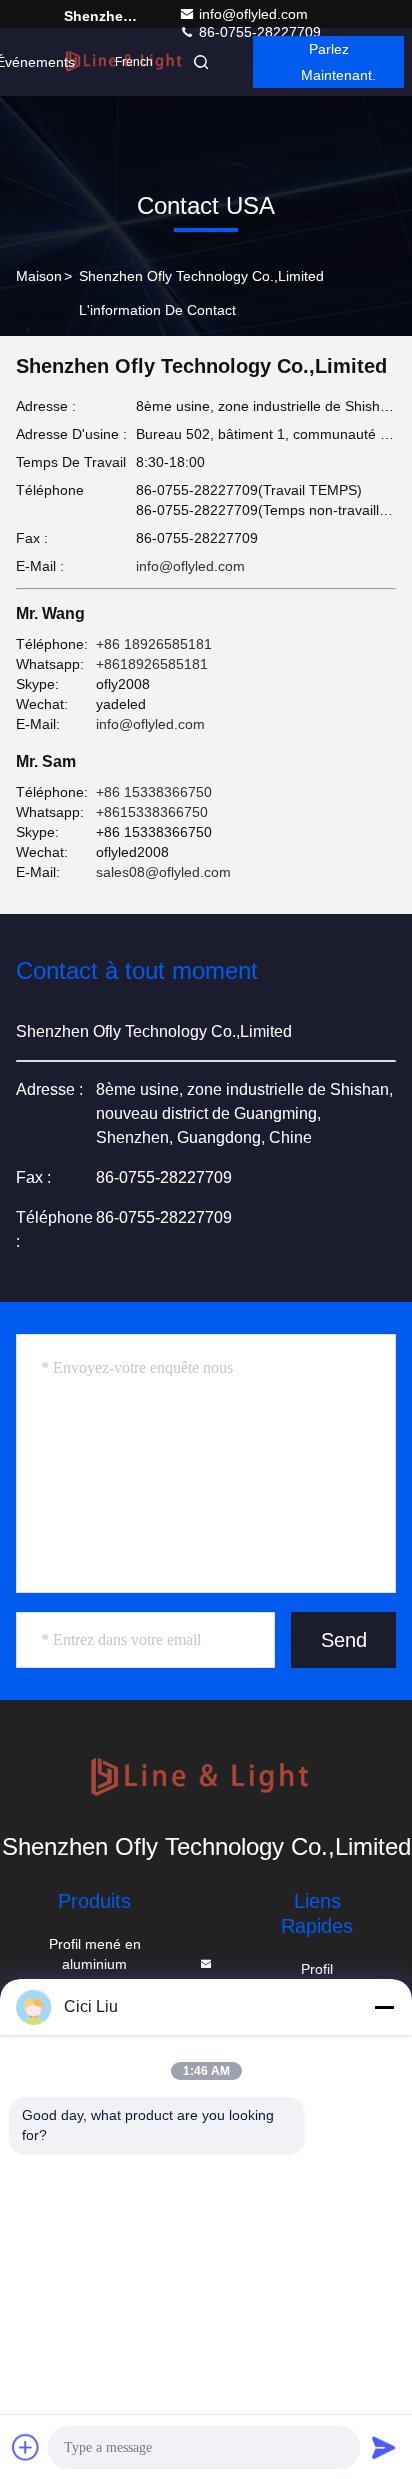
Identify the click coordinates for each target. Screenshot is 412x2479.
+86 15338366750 (154, 792)
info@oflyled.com (253, 14)
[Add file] (26, 2447)
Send (344, 1640)
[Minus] (384, 2007)
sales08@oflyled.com (163, 872)
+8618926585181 (152, 664)
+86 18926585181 (154, 644)
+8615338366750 (152, 812)
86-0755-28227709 (258, 32)
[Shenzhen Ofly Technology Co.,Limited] (206, 1779)
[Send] (384, 2447)
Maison (39, 276)
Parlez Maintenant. (338, 62)
